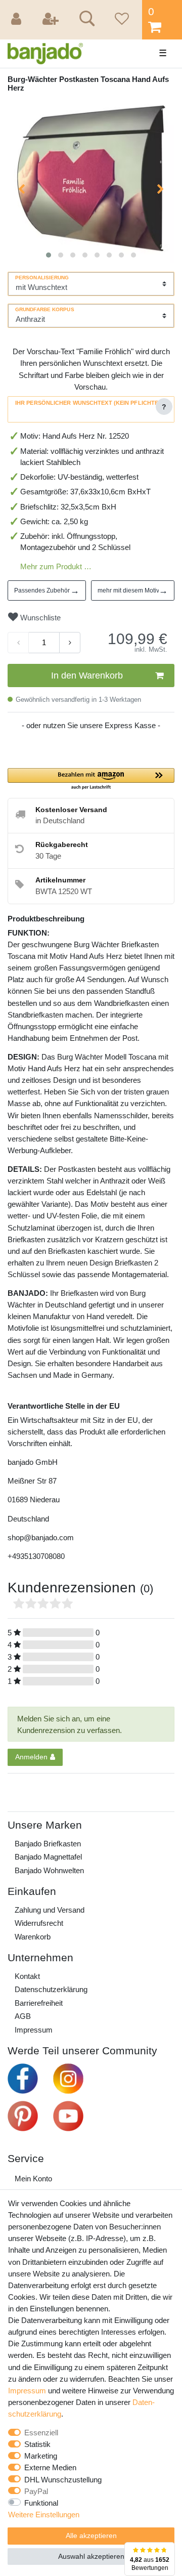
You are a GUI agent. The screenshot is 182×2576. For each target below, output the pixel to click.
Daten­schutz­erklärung (51, 1989)
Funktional (41, 2503)
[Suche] (85, 20)
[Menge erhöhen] (70, 643)
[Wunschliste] (120, 20)
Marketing (41, 2456)
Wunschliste (39, 618)
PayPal (36, 2491)
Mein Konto (33, 2179)
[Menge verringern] (18, 643)
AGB (23, 2016)
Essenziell (41, 2433)
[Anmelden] (18, 20)
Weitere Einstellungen (44, 2515)
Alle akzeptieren (91, 2536)
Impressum (34, 2030)
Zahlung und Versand (50, 1910)
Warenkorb (33, 1937)
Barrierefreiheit (39, 2003)
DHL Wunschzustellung (63, 2480)
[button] (91, 779)
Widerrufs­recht (39, 1923)
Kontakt (27, 1976)
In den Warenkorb (87, 675)
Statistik (37, 2444)
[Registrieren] (52, 20)
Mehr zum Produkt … (56, 566)
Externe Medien (50, 2467)
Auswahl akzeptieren (91, 2556)
